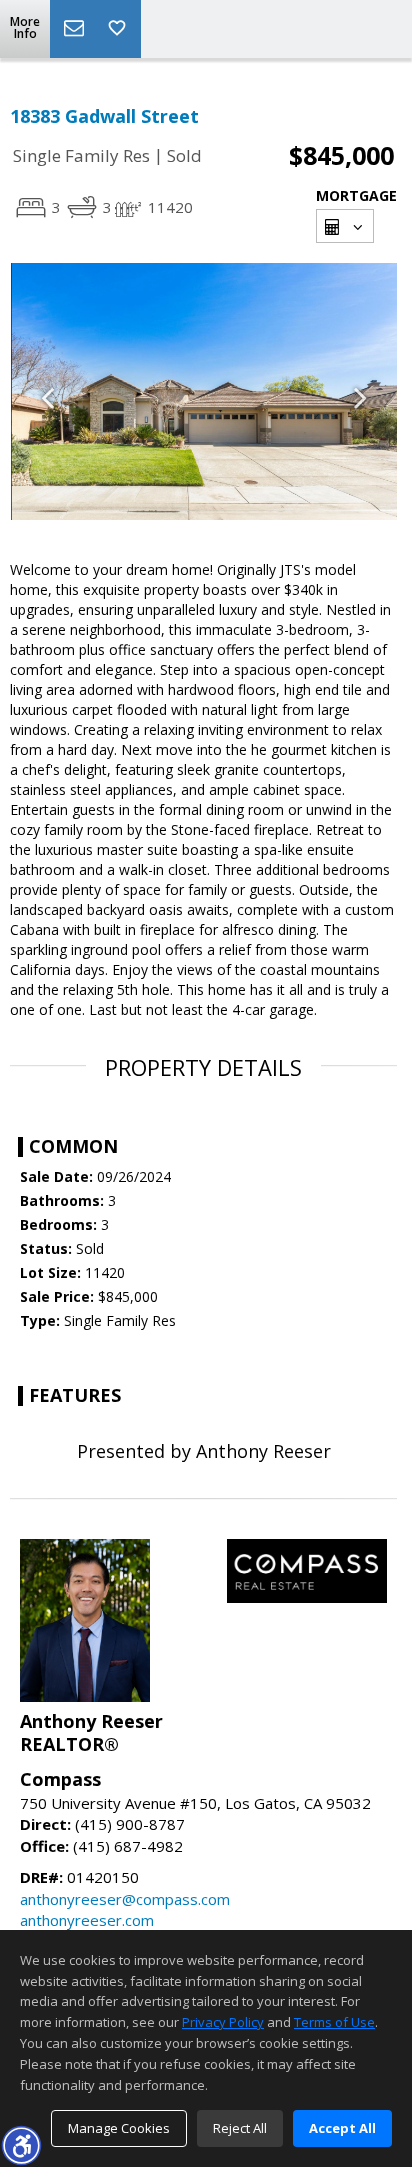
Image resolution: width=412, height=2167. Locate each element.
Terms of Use (334, 2022)
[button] (21, 2145)
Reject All (240, 2128)
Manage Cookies (119, 2128)
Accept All (342, 2128)
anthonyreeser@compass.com (125, 1899)
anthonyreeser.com (87, 1920)
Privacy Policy (223, 2022)
